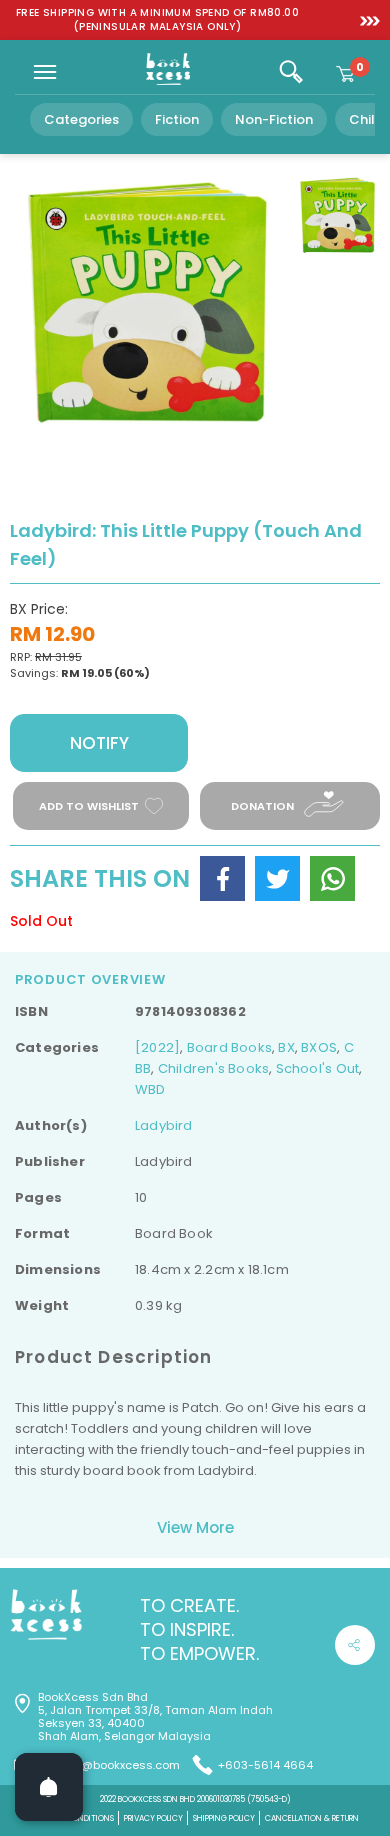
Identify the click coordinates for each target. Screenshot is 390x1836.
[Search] (291, 72)
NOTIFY (99, 743)
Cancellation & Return (312, 1818)
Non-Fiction (274, 119)
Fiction (177, 119)
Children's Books (213, 1068)
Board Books (229, 1047)
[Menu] (45, 72)
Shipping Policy (224, 1818)
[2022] (157, 1047)
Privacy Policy (153, 1818)
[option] (157, 20)
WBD (150, 1089)
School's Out (318, 1068)
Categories (81, 119)
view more (195, 1527)
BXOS (319, 1047)
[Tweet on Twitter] (277, 878)
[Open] (49, 1787)
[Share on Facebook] (222, 878)
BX (286, 1047)
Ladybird (164, 1125)
